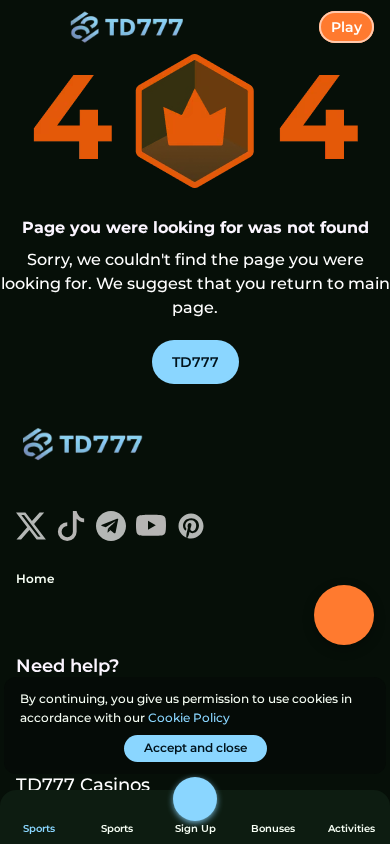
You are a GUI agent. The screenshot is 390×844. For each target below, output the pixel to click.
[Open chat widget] (344, 615)
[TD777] (91, 446)
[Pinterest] (191, 535)
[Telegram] (111, 535)
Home (35, 578)
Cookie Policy (189, 717)
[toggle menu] (32, 32)
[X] (31, 535)
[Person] (195, 799)
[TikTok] (71, 535)
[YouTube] (151, 535)
